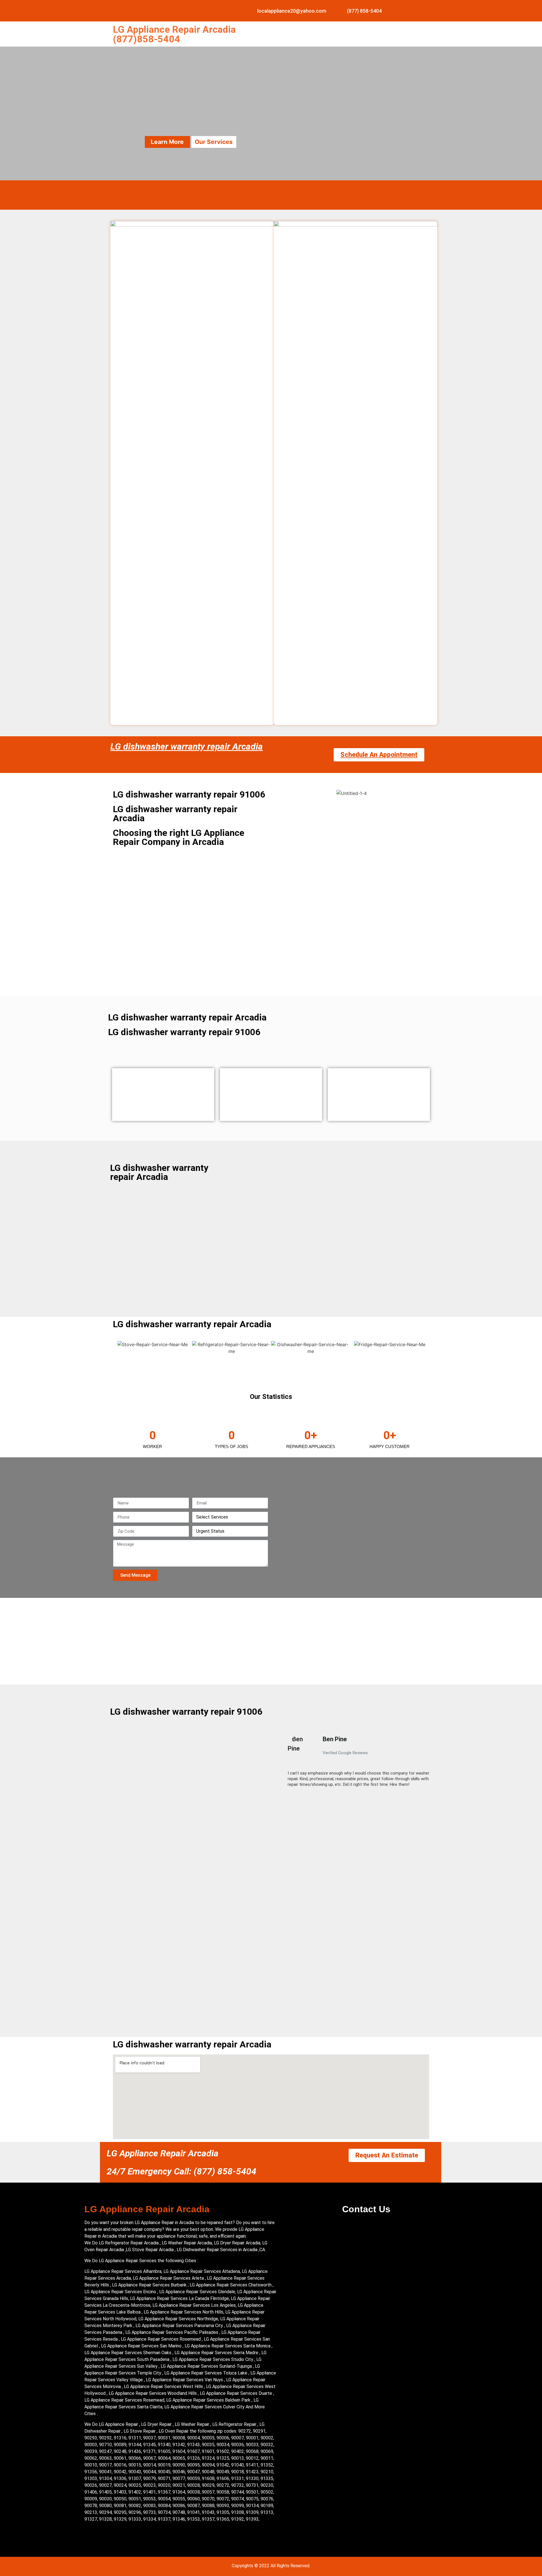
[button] (285, 1764)
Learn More (167, 142)
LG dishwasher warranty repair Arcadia (187, 746)
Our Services (214, 142)
